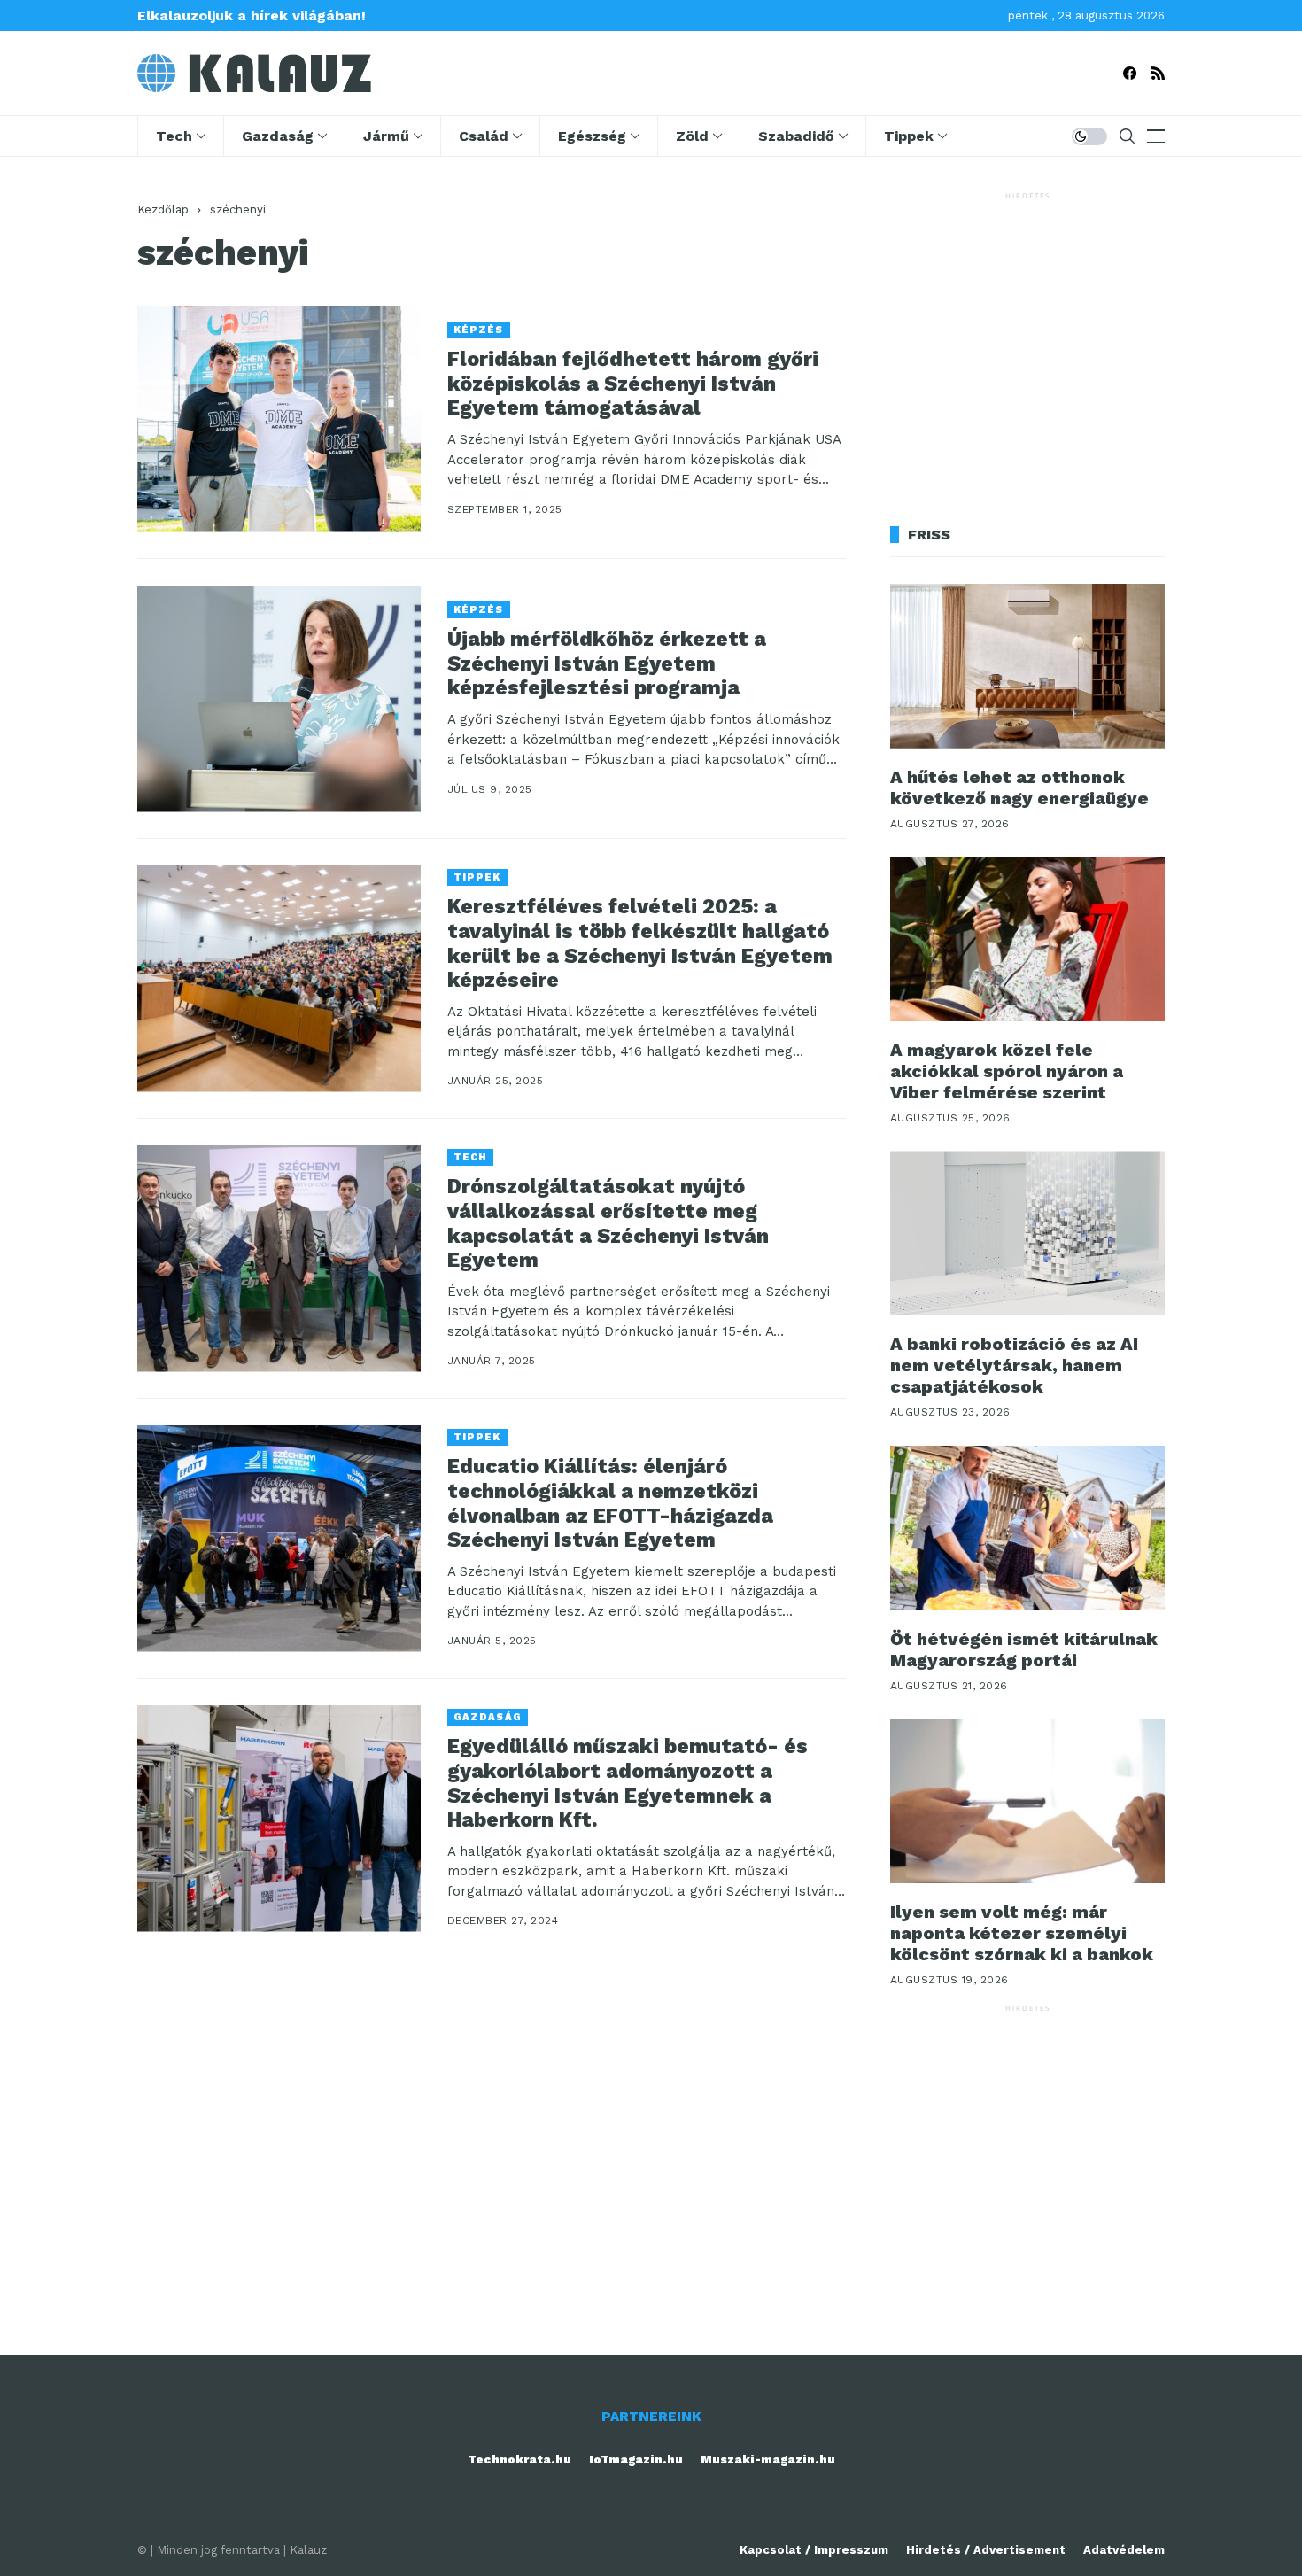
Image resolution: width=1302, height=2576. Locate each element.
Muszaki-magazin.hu (768, 2460)
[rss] (1158, 73)
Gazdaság (488, 1717)
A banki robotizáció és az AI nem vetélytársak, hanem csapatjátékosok (1014, 1365)
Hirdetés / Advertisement (986, 2550)
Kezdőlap (163, 209)
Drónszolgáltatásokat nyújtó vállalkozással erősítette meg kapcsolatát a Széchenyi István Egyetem (608, 1223)
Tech (470, 1157)
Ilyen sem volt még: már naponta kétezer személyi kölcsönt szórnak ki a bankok (1022, 1933)
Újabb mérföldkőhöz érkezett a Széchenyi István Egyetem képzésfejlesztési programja (607, 663)
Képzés (479, 330)
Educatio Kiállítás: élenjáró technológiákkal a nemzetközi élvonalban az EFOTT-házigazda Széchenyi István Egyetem (610, 1503)
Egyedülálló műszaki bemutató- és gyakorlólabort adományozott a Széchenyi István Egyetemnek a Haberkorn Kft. (628, 1783)
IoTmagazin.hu (636, 2460)
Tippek (477, 877)
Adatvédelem (1124, 2550)
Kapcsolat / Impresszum (814, 2550)
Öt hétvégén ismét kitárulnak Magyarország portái (1024, 1649)
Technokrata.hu (519, 2460)
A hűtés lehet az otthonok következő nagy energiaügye (1019, 788)
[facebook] (1130, 73)
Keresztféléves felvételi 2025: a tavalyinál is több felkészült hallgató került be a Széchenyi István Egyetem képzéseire (640, 943)
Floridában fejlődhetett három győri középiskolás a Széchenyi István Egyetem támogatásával (633, 384)
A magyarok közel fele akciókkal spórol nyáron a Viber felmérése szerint (1007, 1071)
